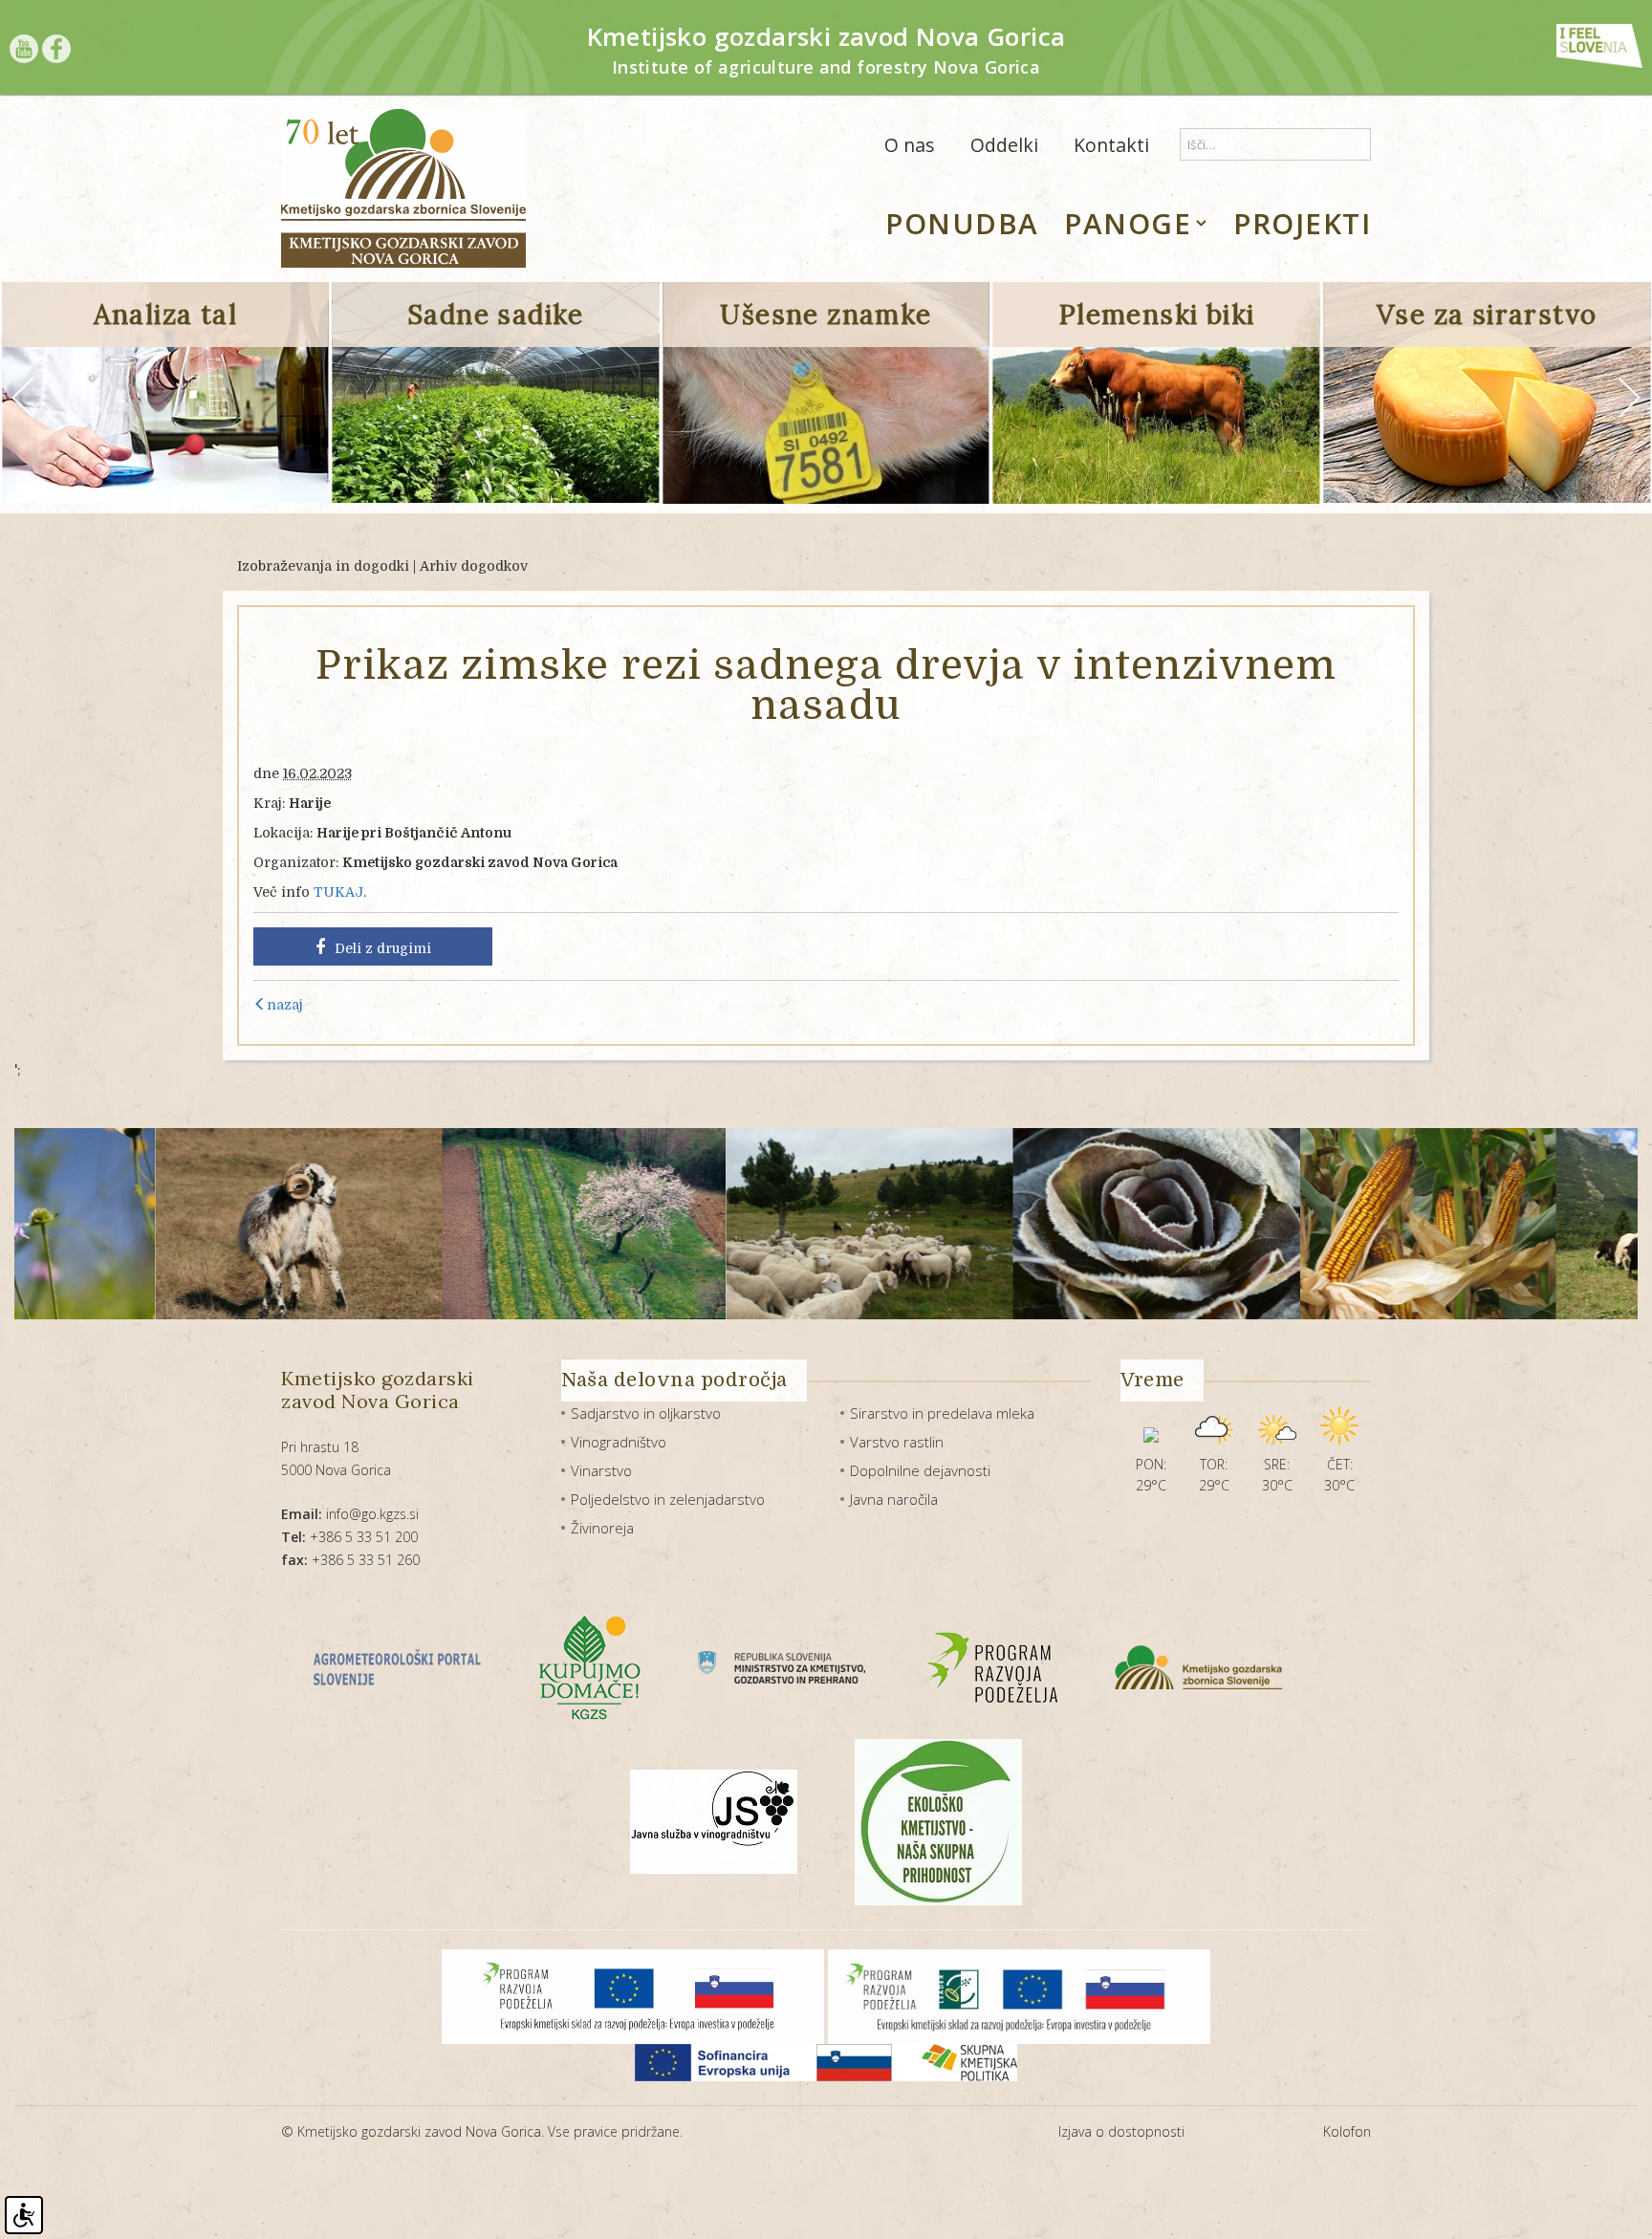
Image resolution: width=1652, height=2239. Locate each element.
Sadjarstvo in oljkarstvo (646, 1413)
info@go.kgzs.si (350, 1514)
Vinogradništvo (619, 1442)
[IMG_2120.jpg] (1310, 1224)
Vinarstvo (601, 1470)
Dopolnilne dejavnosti (920, 1470)
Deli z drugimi (383, 948)
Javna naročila (894, 1499)
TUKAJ (338, 892)
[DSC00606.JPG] (752, 1224)
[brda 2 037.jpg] (466, 1224)
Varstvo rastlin (897, 1442)
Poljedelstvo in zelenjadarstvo (668, 1499)
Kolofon (1347, 2131)
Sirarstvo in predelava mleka (942, 1413)
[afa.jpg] (181, 1224)
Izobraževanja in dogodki (323, 566)
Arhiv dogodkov (474, 566)
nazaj (285, 1005)
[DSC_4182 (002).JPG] (1039, 1224)
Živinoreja (602, 1528)
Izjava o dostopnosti (1121, 2131)
